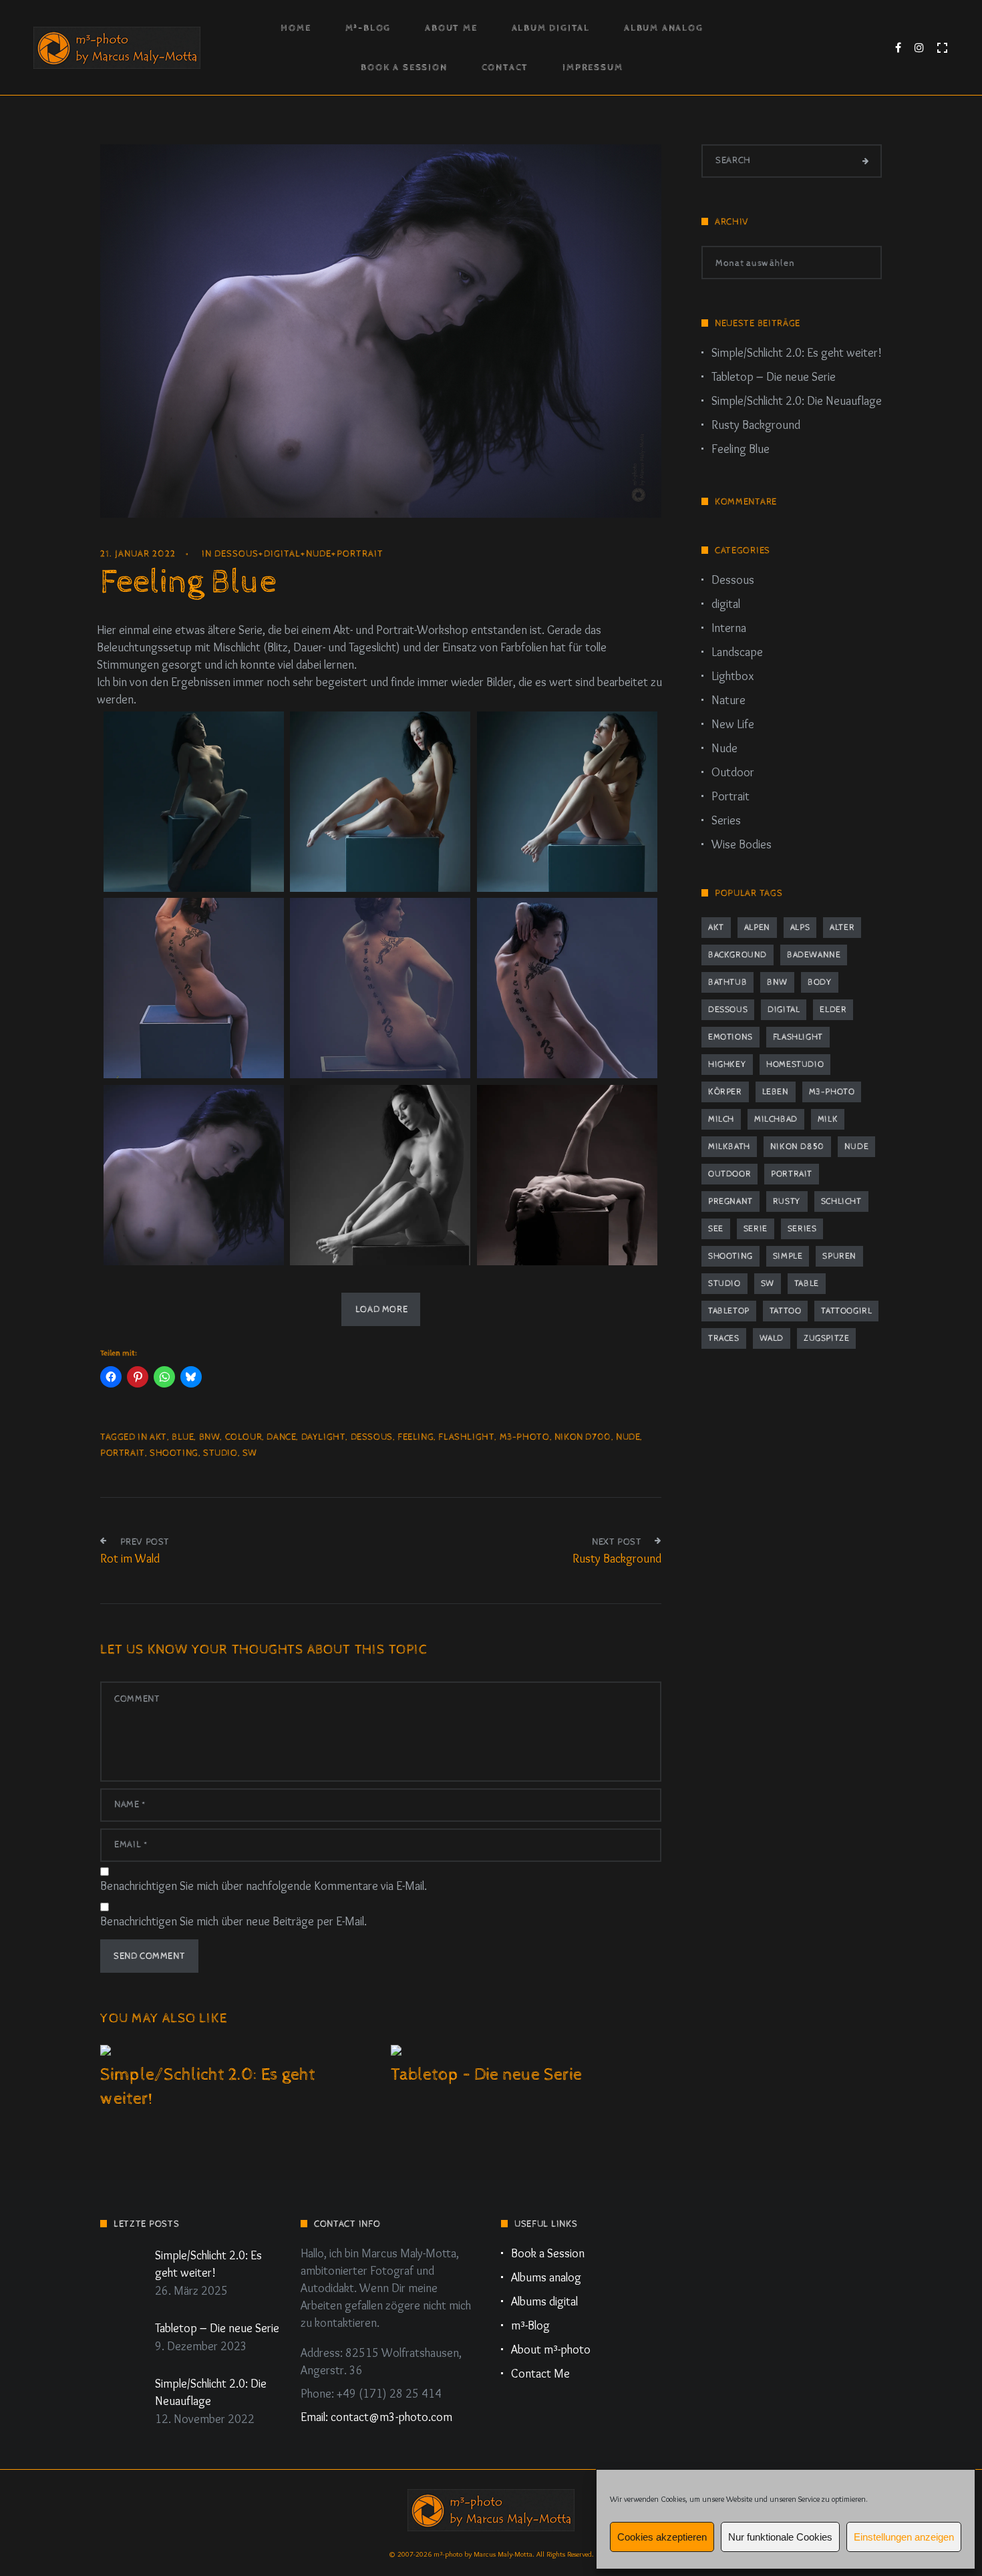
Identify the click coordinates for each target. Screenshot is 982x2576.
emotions (730, 1037)
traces (724, 1338)
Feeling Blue (741, 449)
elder (833, 1010)
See (716, 1229)
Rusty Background (617, 1559)
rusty (787, 1201)
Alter (842, 928)
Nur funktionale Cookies (780, 2537)
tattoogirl (846, 1311)
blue (183, 1437)
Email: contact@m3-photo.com (376, 2417)
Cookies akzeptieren (662, 2537)
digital (282, 554)
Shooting (174, 1453)
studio (220, 1453)
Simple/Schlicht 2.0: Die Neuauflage (797, 401)
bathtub (727, 982)
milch (721, 1119)
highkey (727, 1065)
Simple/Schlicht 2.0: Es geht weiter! (797, 353)
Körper (725, 1092)
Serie (756, 1229)
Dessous (236, 554)
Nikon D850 (797, 1147)
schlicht (841, 1201)
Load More (381, 1309)
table (807, 1284)
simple (788, 1256)
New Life (733, 724)
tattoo (786, 1311)
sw (250, 1453)
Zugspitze (826, 1338)
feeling (416, 1437)
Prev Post (145, 1542)
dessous (372, 1437)
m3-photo (525, 1437)
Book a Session (404, 67)
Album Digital (551, 28)
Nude (319, 554)
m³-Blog (368, 28)
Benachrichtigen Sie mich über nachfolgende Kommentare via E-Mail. (264, 1886)
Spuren (839, 1256)
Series (726, 820)
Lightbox (732, 676)
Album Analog (664, 28)
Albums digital (544, 2301)
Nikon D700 (583, 1437)
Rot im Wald (130, 1559)
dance (281, 1437)
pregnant (730, 1201)
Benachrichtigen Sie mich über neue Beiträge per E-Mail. (233, 1921)
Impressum (593, 67)
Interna (729, 628)
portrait (123, 1453)
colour (244, 1437)
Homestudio (795, 1065)
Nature (728, 700)
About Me (451, 28)
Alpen (757, 928)
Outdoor (733, 772)
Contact (505, 67)
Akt (158, 1437)
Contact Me (540, 2374)
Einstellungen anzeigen (904, 2537)
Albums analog (546, 2277)
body (820, 982)
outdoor (729, 1174)
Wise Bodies (742, 844)
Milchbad (776, 1119)
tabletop (729, 1311)
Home (296, 28)
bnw (210, 1437)
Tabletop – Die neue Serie (486, 2075)
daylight (324, 1437)
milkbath (729, 1147)
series (802, 1229)
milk (828, 1119)
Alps (800, 928)
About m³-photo (551, 2350)
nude (628, 1437)
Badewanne (814, 955)
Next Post (617, 1542)
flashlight (466, 1437)
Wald (772, 1338)
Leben (776, 1092)
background (738, 955)
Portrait (360, 554)
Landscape (737, 652)
